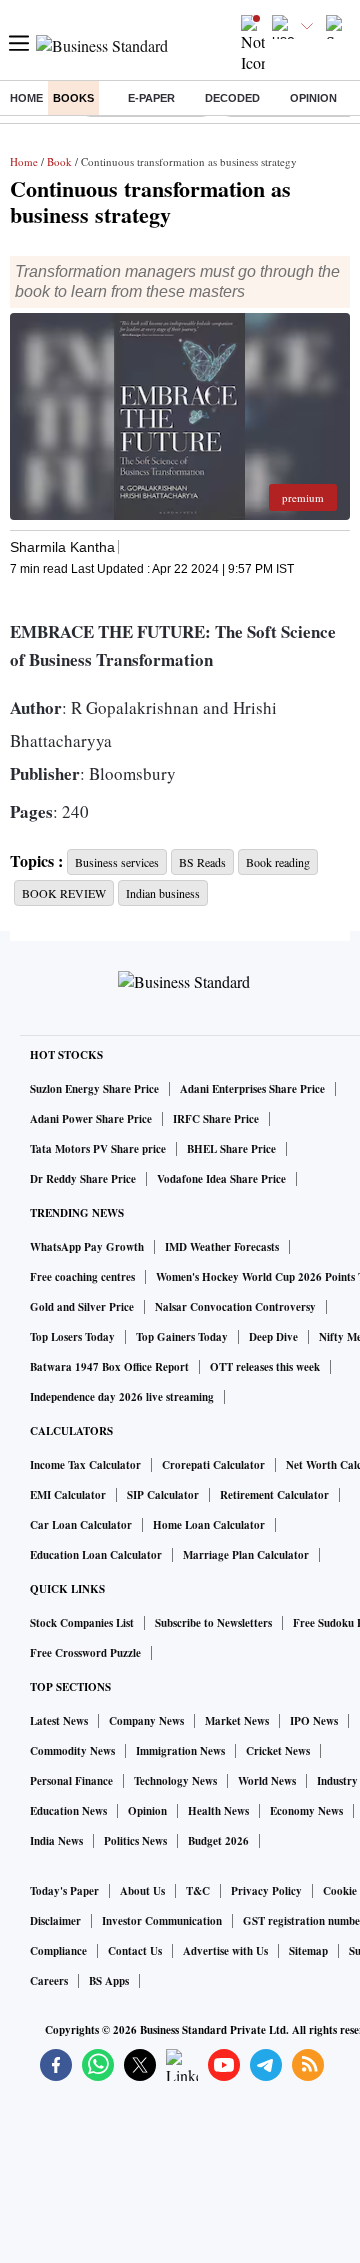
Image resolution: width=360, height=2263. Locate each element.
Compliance (58, 1951)
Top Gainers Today (182, 1337)
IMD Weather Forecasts (222, 1247)
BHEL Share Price (231, 1149)
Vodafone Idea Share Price (221, 1179)
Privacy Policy (266, 1891)
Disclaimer (55, 1921)
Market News (237, 1721)
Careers (49, 1981)
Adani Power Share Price (91, 1119)
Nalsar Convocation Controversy (235, 1307)
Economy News (306, 1811)
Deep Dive (273, 1337)
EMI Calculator (68, 1495)
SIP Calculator (163, 1495)
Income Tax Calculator (85, 1465)
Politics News (135, 1841)
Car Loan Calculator (81, 1525)
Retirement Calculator (274, 1495)
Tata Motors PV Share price (98, 1149)
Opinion (313, 98)
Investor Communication (162, 1921)
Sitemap (308, 1951)
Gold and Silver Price (82, 1307)
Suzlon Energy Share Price (94, 1089)
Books (73, 98)
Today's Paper (64, 1891)
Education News (68, 1811)
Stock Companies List (82, 1623)
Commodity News (72, 1751)
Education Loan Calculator (96, 1555)
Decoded (232, 98)
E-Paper (151, 98)
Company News (146, 1721)
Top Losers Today (72, 1337)
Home (26, 98)
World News (267, 1781)
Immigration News (180, 1751)
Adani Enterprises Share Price (252, 1089)
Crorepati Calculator (213, 1465)
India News (56, 1841)
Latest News (59, 1721)
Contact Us (135, 1951)
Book (59, 161)
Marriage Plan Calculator (246, 1555)
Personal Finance (71, 1781)
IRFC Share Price (216, 1119)
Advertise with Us (225, 1951)
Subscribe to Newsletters (213, 1623)
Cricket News (278, 1751)
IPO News (314, 1721)
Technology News (175, 1781)
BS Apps (109, 1981)
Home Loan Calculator (209, 1525)
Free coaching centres (82, 1277)
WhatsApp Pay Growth (87, 1247)
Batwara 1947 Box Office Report (109, 1367)
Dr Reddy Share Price (83, 1179)
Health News (218, 1811)
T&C (198, 1891)
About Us (142, 1891)
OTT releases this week (265, 1367)
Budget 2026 (218, 1841)
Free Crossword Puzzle (85, 1653)
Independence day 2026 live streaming (122, 1397)
